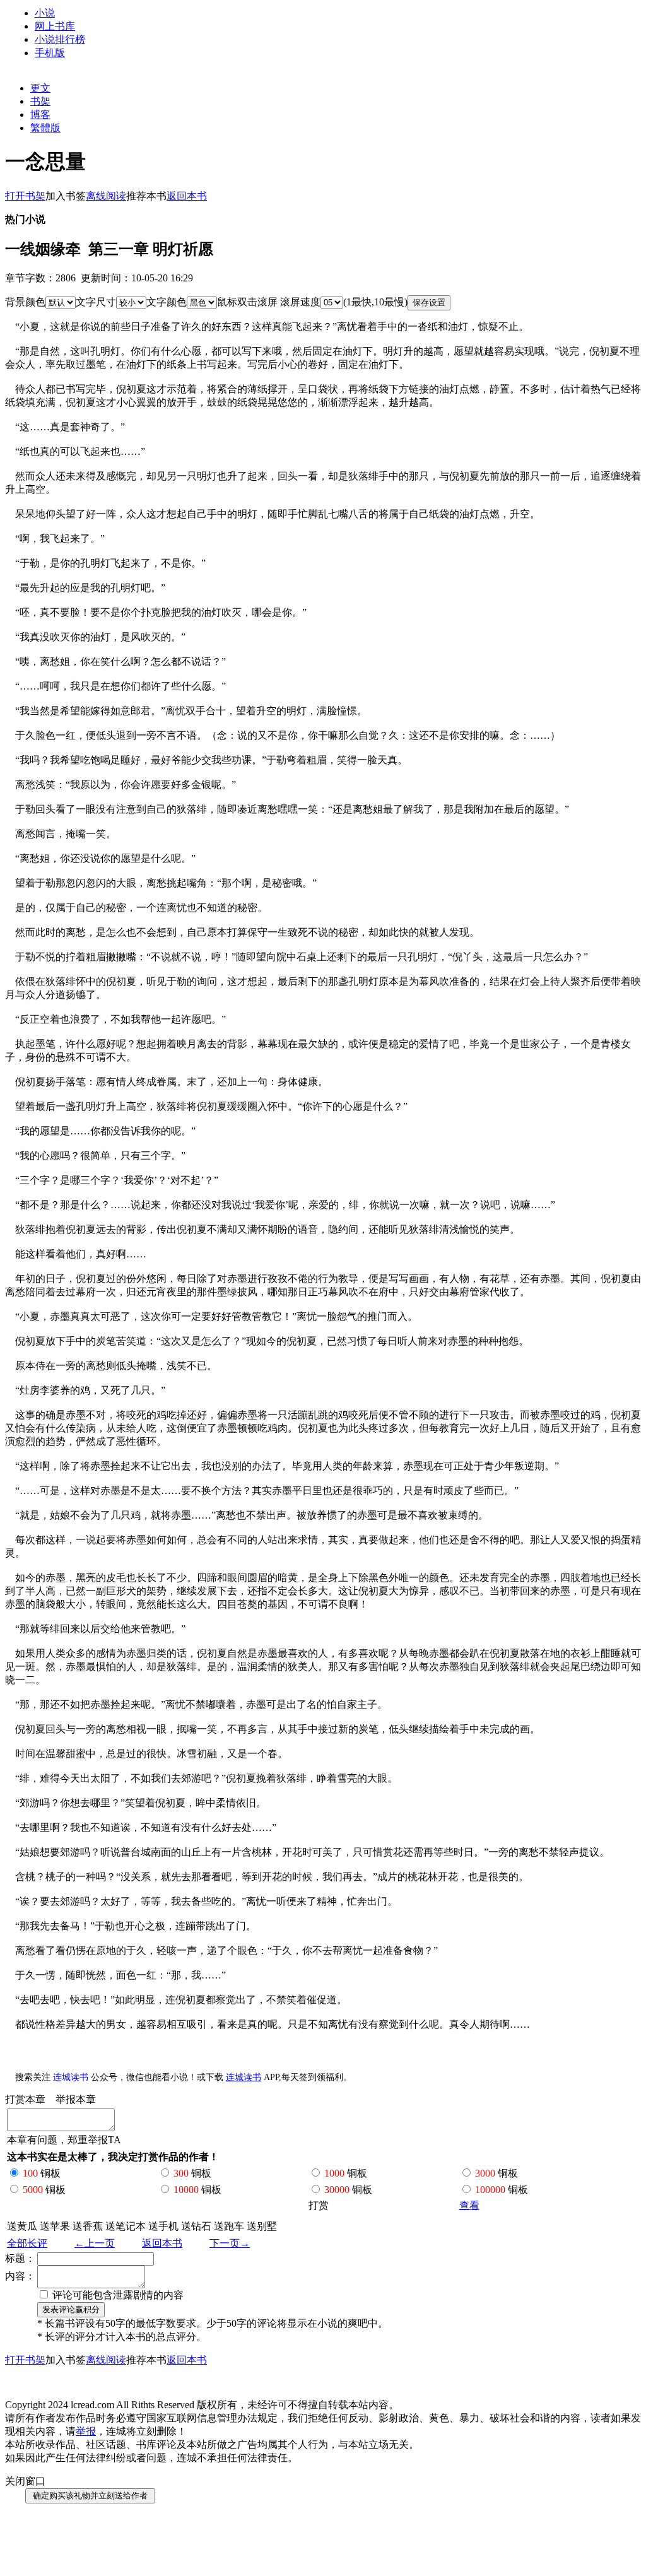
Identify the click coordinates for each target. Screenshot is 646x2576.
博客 (40, 115)
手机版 (50, 53)
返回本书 (162, 2243)
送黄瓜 (22, 2226)
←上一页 (95, 2243)
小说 (45, 13)
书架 (40, 101)
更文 (40, 88)
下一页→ (230, 2243)
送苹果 (55, 2226)
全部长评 (27, 2243)
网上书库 (55, 26)
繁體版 (45, 128)
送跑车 (229, 2226)
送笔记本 (126, 2226)
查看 (469, 2205)
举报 (86, 2431)
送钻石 (196, 2226)
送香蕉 (88, 2226)
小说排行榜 (60, 39)
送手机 (163, 2226)
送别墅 (262, 2226)
